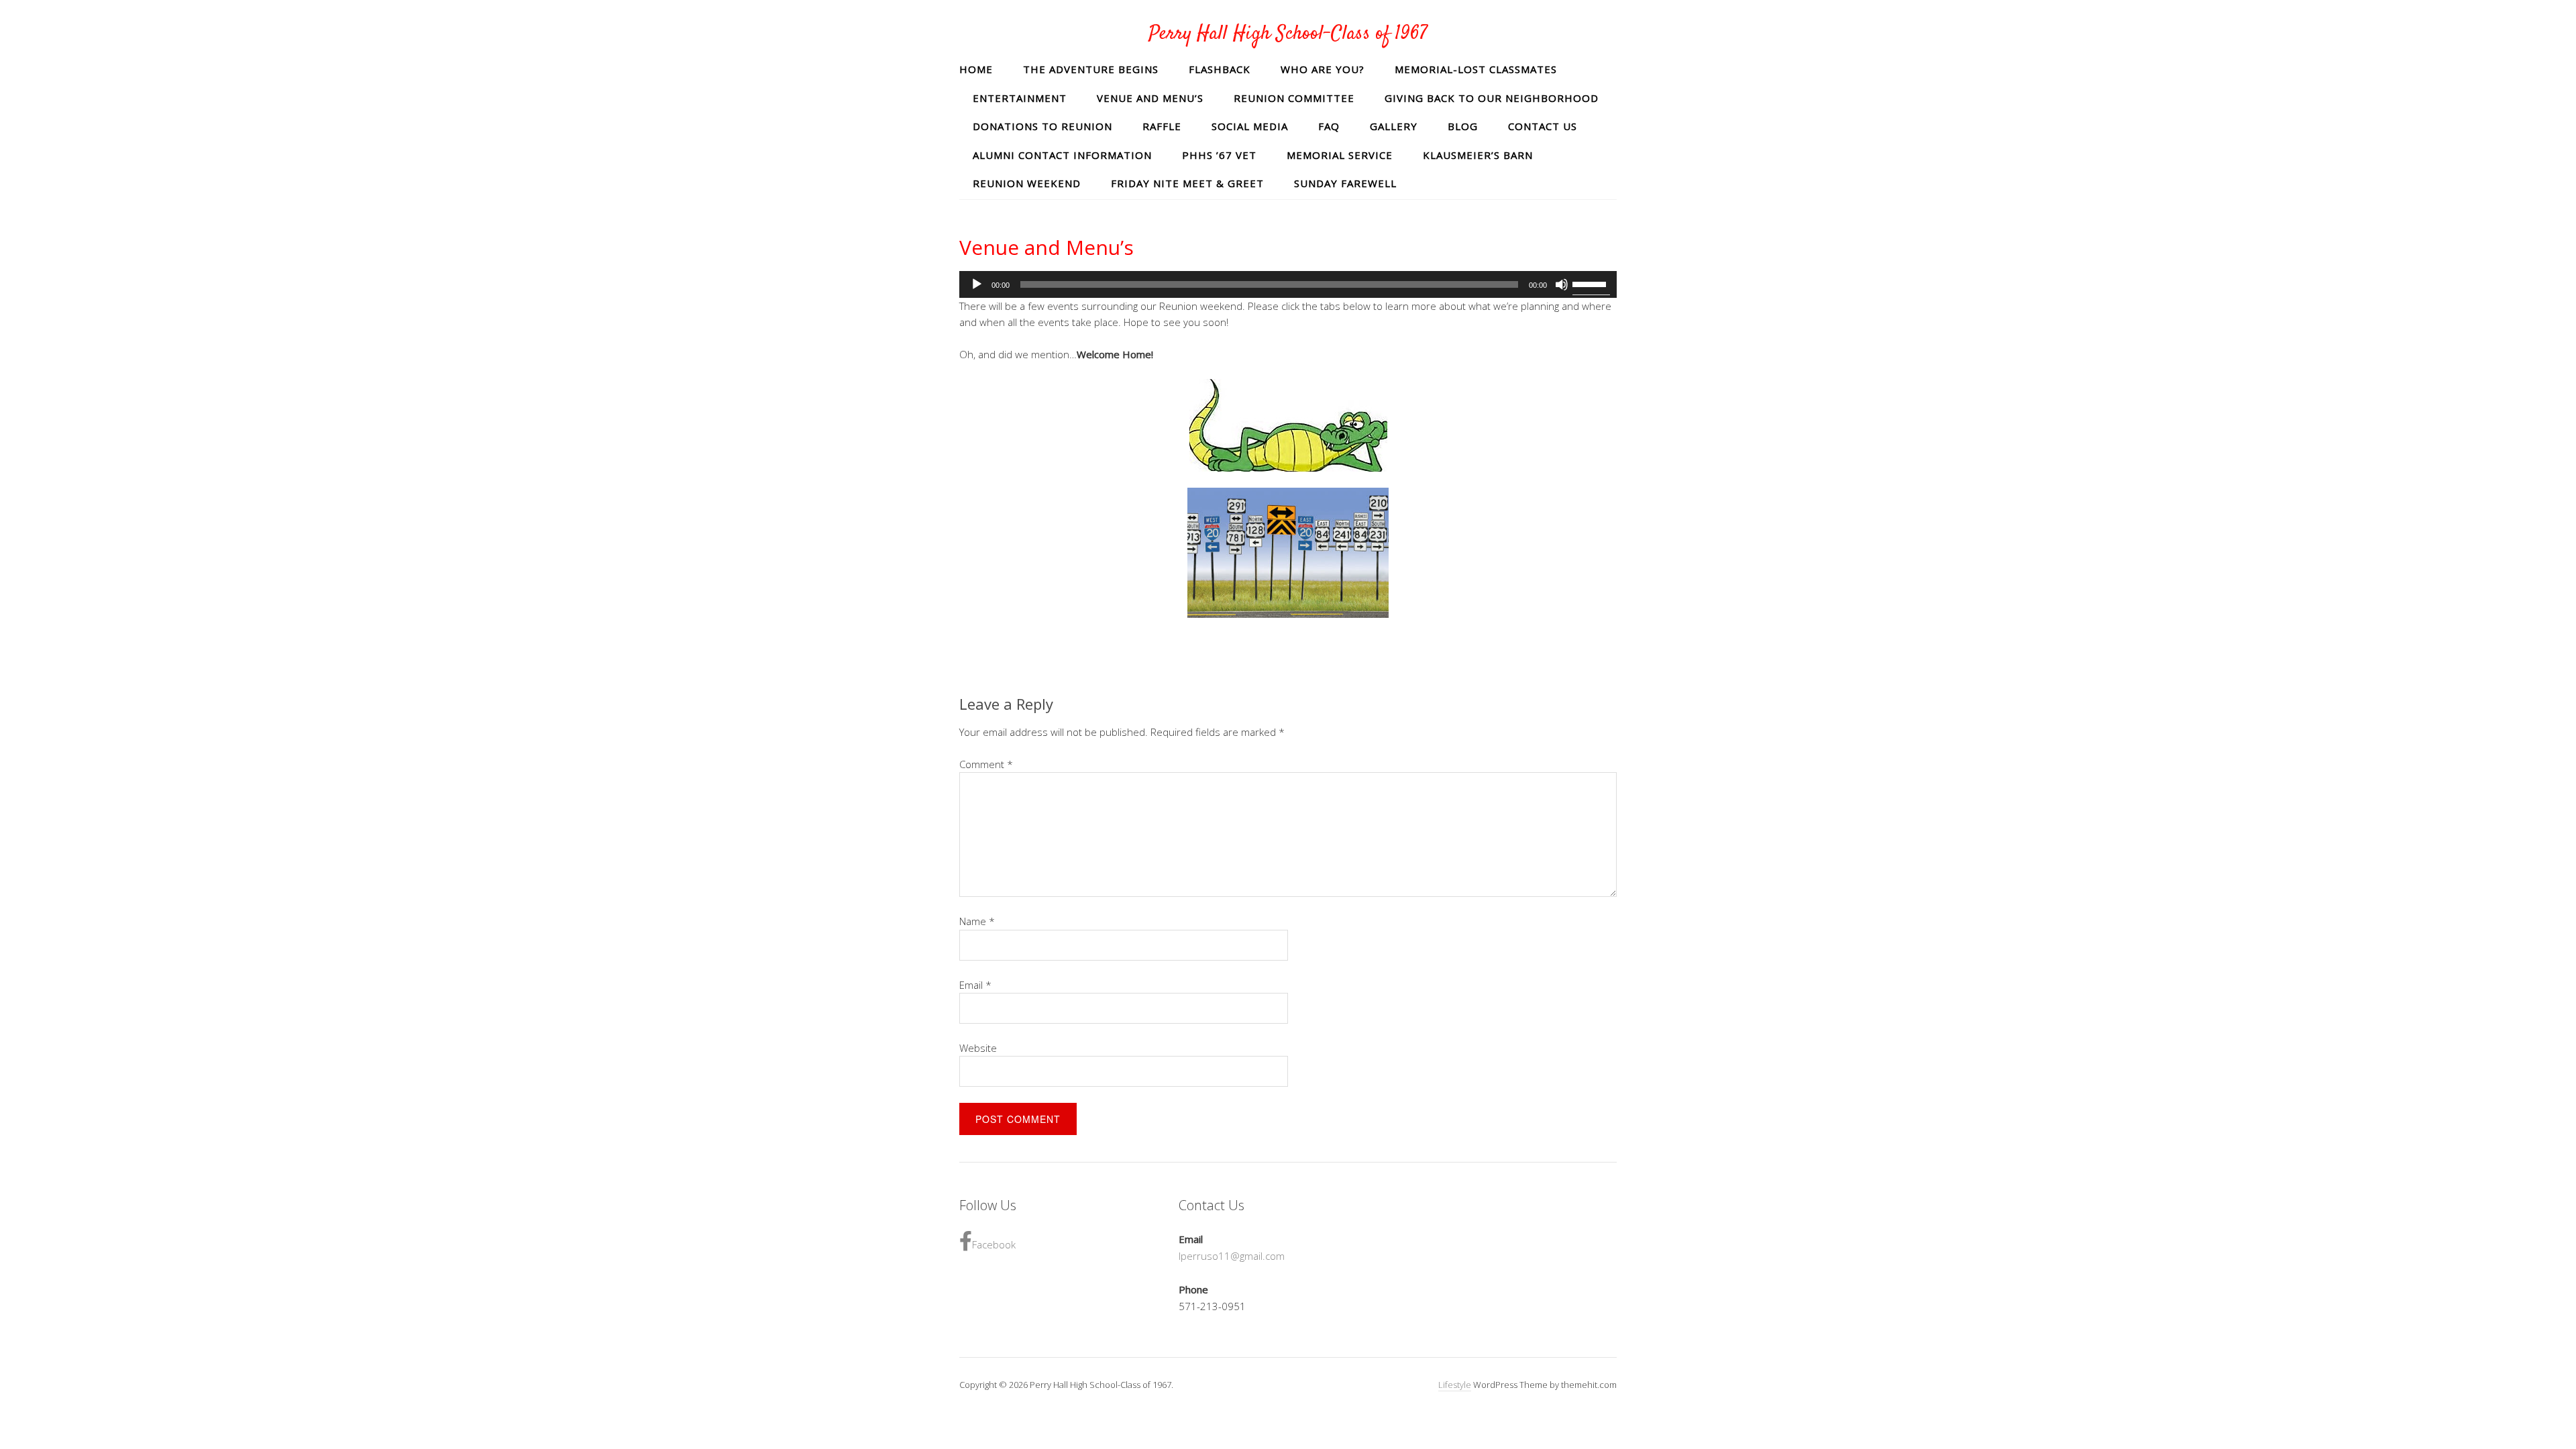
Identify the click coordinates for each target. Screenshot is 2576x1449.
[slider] (1591, 283)
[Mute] (1562, 284)
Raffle (1162, 126)
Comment (986, 764)
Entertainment (1020, 98)
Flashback (1220, 69)
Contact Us (1543, 126)
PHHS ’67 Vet (1219, 155)
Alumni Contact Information (1062, 155)
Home (976, 69)
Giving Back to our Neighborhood (1492, 98)
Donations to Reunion (1042, 126)
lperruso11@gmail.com (1232, 1256)
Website (978, 1048)
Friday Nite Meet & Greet (1187, 183)
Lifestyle (1455, 1385)
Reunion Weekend (1027, 183)
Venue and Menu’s (1150, 98)
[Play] (977, 284)
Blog (1463, 126)
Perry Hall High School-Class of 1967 (1288, 34)
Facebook (994, 1244)
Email (975, 985)
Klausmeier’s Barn (1478, 155)
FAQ (1329, 126)
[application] (1288, 284)
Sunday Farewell (1345, 183)
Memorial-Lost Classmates (1476, 69)
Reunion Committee (1294, 98)
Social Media (1250, 126)
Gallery (1394, 126)
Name (977, 921)
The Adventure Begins (1091, 69)
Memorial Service (1340, 155)
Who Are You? (1323, 69)
